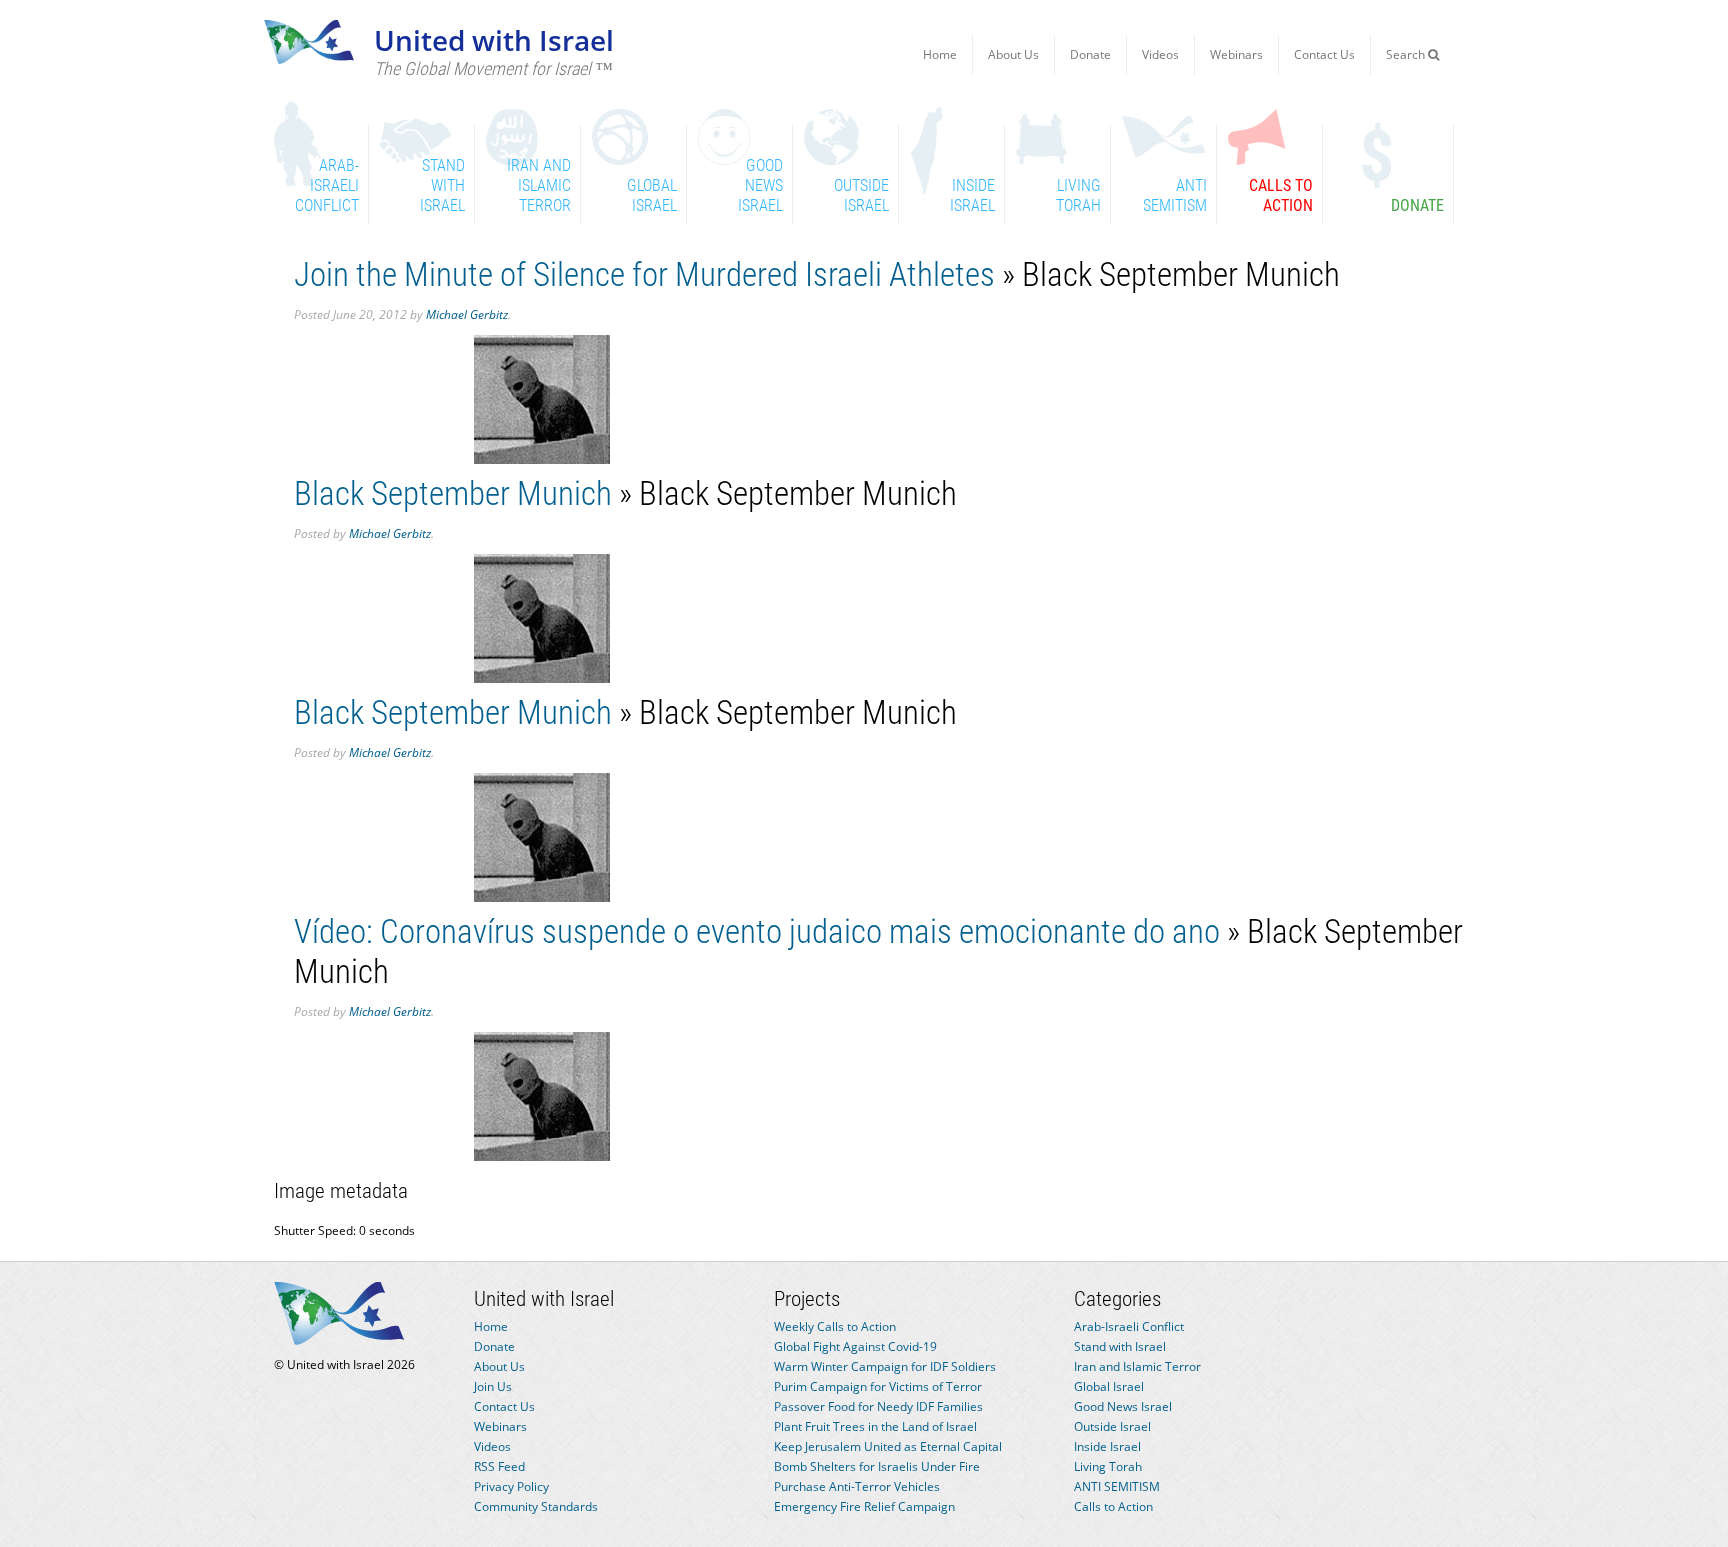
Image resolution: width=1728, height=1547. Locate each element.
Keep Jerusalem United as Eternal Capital (888, 1446)
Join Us (493, 1386)
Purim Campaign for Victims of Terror (878, 1386)
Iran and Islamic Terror (1137, 1366)
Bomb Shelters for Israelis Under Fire (877, 1466)
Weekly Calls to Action (835, 1326)
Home (940, 54)
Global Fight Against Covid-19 (855, 1346)
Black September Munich (453, 493)
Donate (1090, 54)
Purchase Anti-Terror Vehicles (857, 1486)
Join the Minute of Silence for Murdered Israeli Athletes (644, 274)
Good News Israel (1123, 1406)
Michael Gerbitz (467, 314)
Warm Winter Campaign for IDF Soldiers (885, 1366)
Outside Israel (1112, 1426)
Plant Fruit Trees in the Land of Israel (875, 1426)
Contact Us (1324, 54)
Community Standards (536, 1506)
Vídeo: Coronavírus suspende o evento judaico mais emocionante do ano (757, 931)
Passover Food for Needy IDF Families (878, 1406)
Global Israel (1109, 1386)
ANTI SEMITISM (1117, 1486)
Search (1407, 54)
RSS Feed (499, 1466)
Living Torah (1108, 1466)
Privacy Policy (511, 1486)
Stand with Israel (1120, 1346)
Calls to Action (1113, 1506)
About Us (1013, 54)
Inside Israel (1107, 1446)
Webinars (1236, 54)
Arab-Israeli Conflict (1129, 1326)
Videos (1160, 54)
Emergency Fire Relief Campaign (864, 1506)
